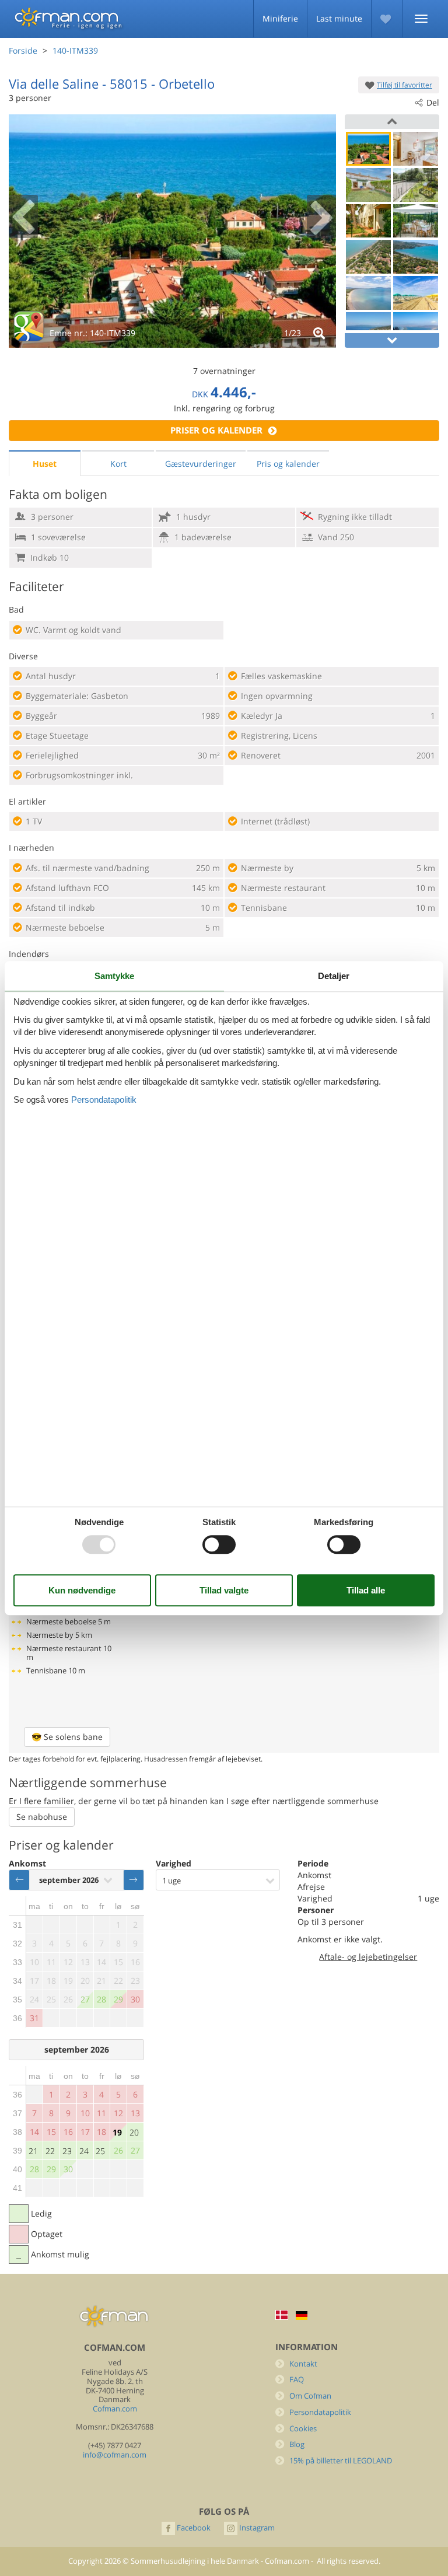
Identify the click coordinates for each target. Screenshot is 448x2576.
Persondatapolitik (320, 2412)
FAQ (297, 2380)
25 (100, 2151)
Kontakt (303, 2364)
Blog (297, 2444)
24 (84, 2151)
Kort (118, 464)
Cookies (303, 2429)
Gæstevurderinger (201, 464)
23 (67, 2151)
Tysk (302, 2315)
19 (117, 2132)
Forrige (19, 1880)
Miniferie (280, 18)
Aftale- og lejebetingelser (368, 1957)
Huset (45, 464)
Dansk (282, 2315)
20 (134, 2132)
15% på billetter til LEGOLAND (341, 2461)
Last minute (339, 18)
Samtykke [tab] (114, 976)
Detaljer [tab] (334, 976)
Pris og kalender (288, 464)
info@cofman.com (115, 2455)
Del (433, 102)
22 (50, 2151)
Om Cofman (310, 2396)
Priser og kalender (216, 430)
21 (33, 2151)
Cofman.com (115, 2409)
